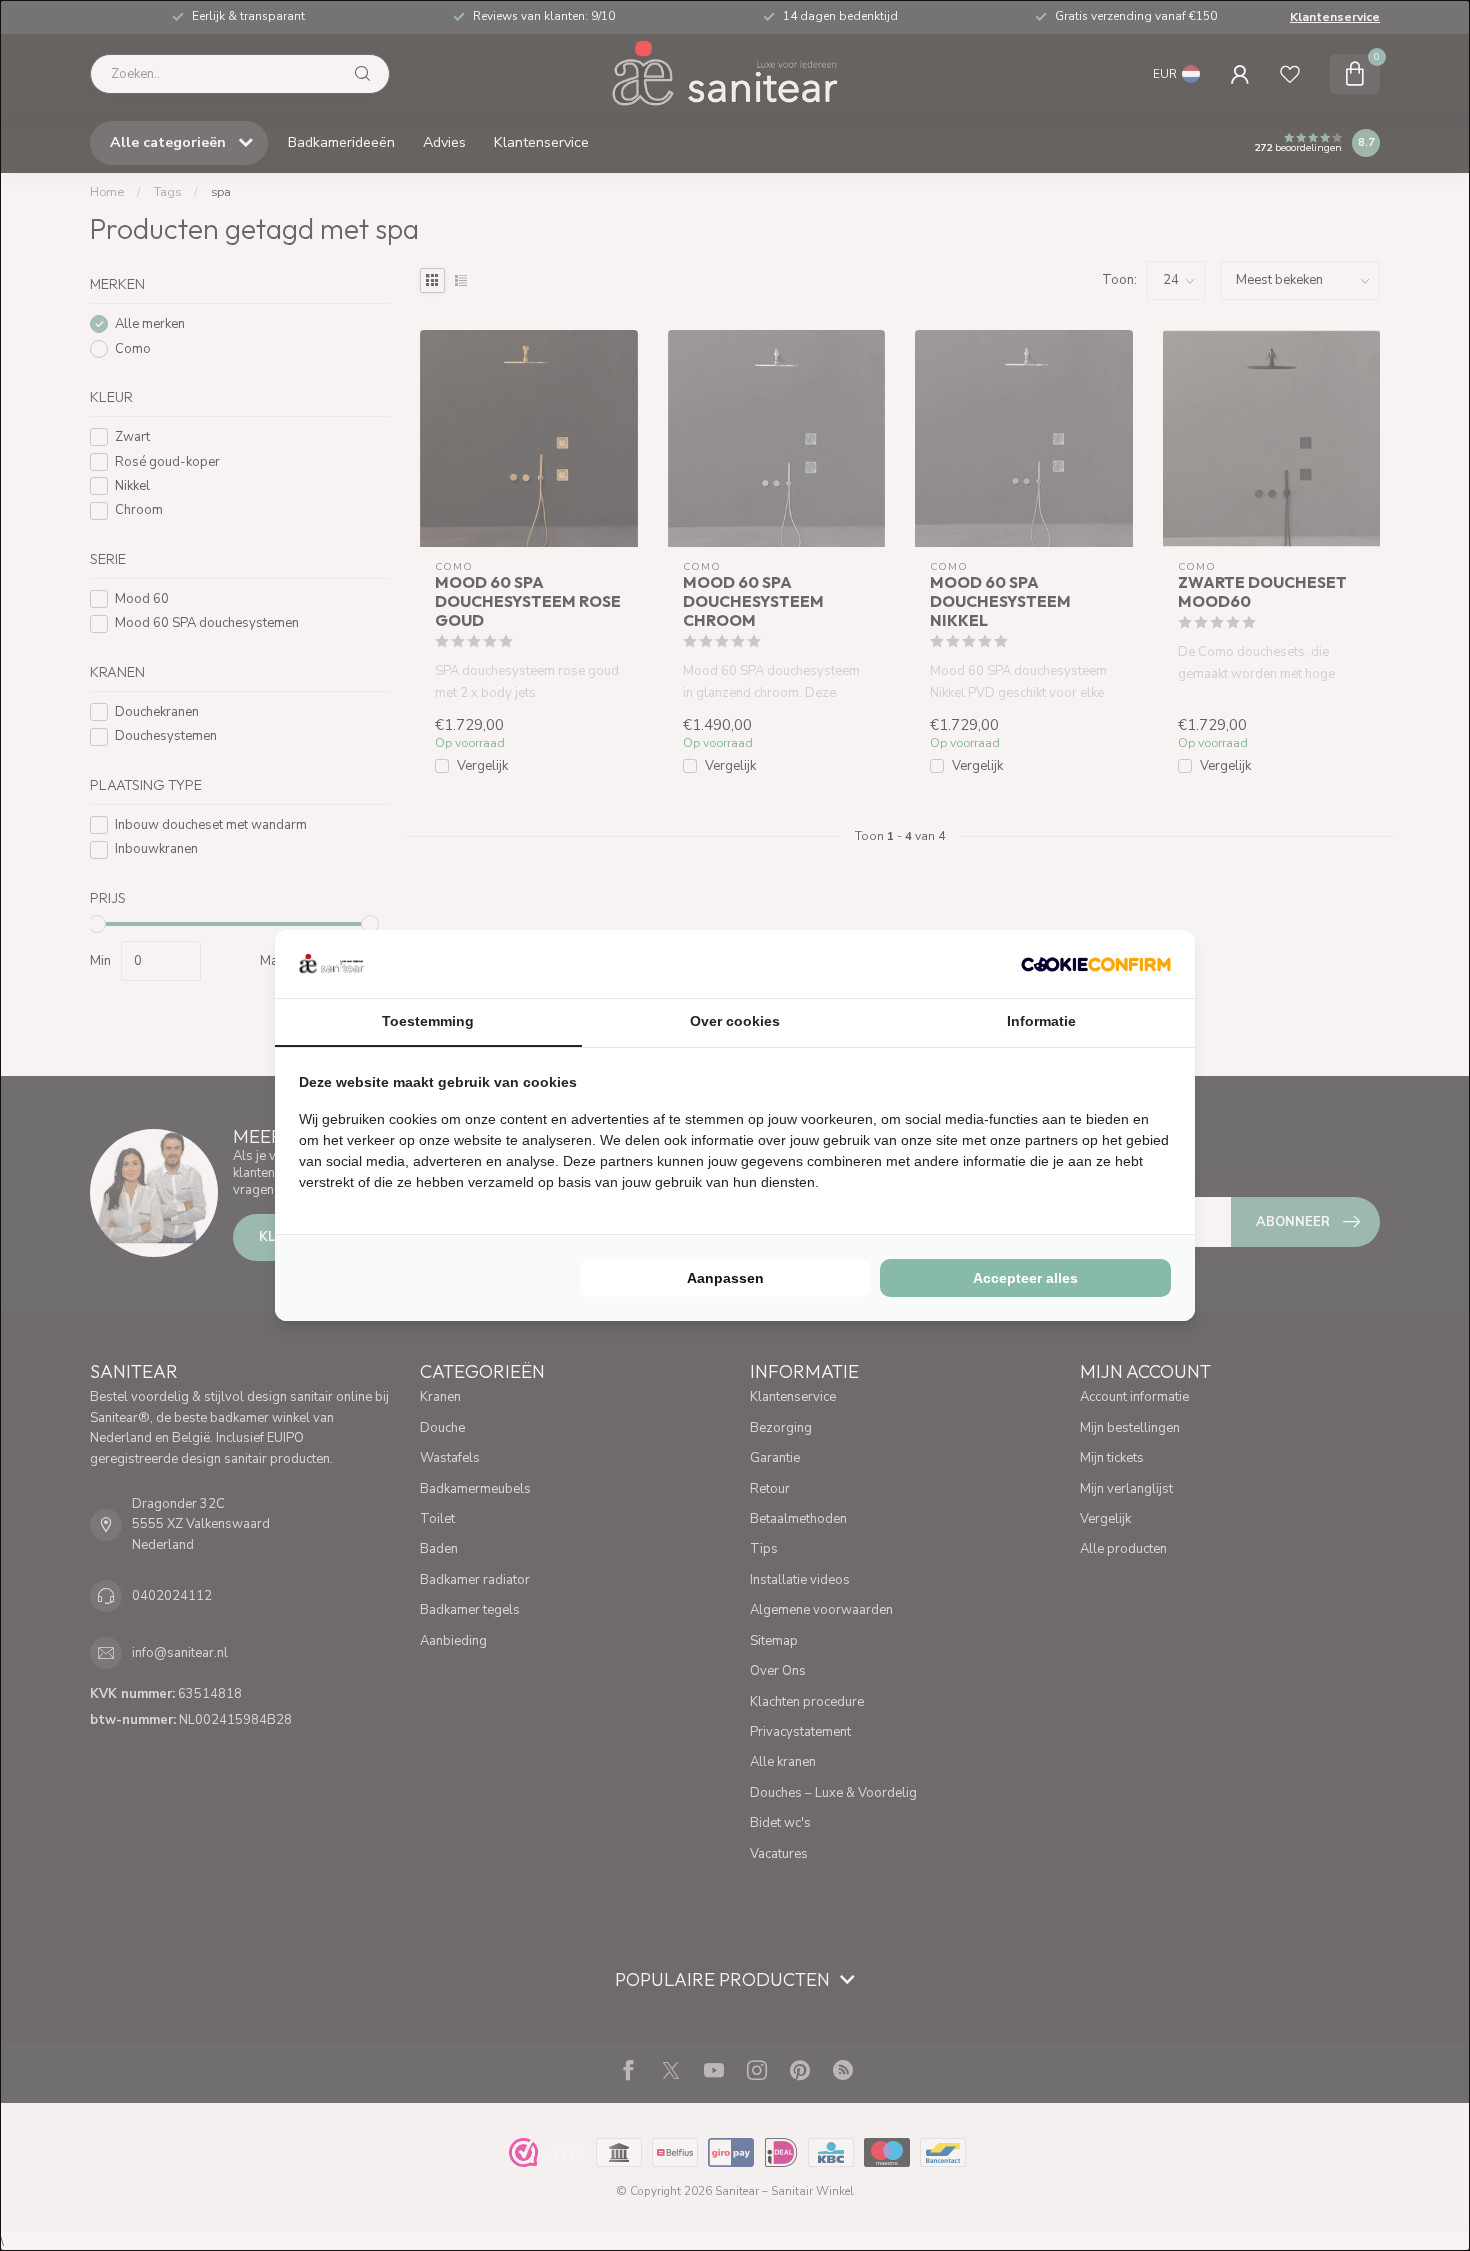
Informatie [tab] (1041, 1021)
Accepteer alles (1025, 1278)
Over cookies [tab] (735, 1021)
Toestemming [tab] (428, 1021)
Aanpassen (725, 1278)
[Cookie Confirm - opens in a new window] (1096, 964)
